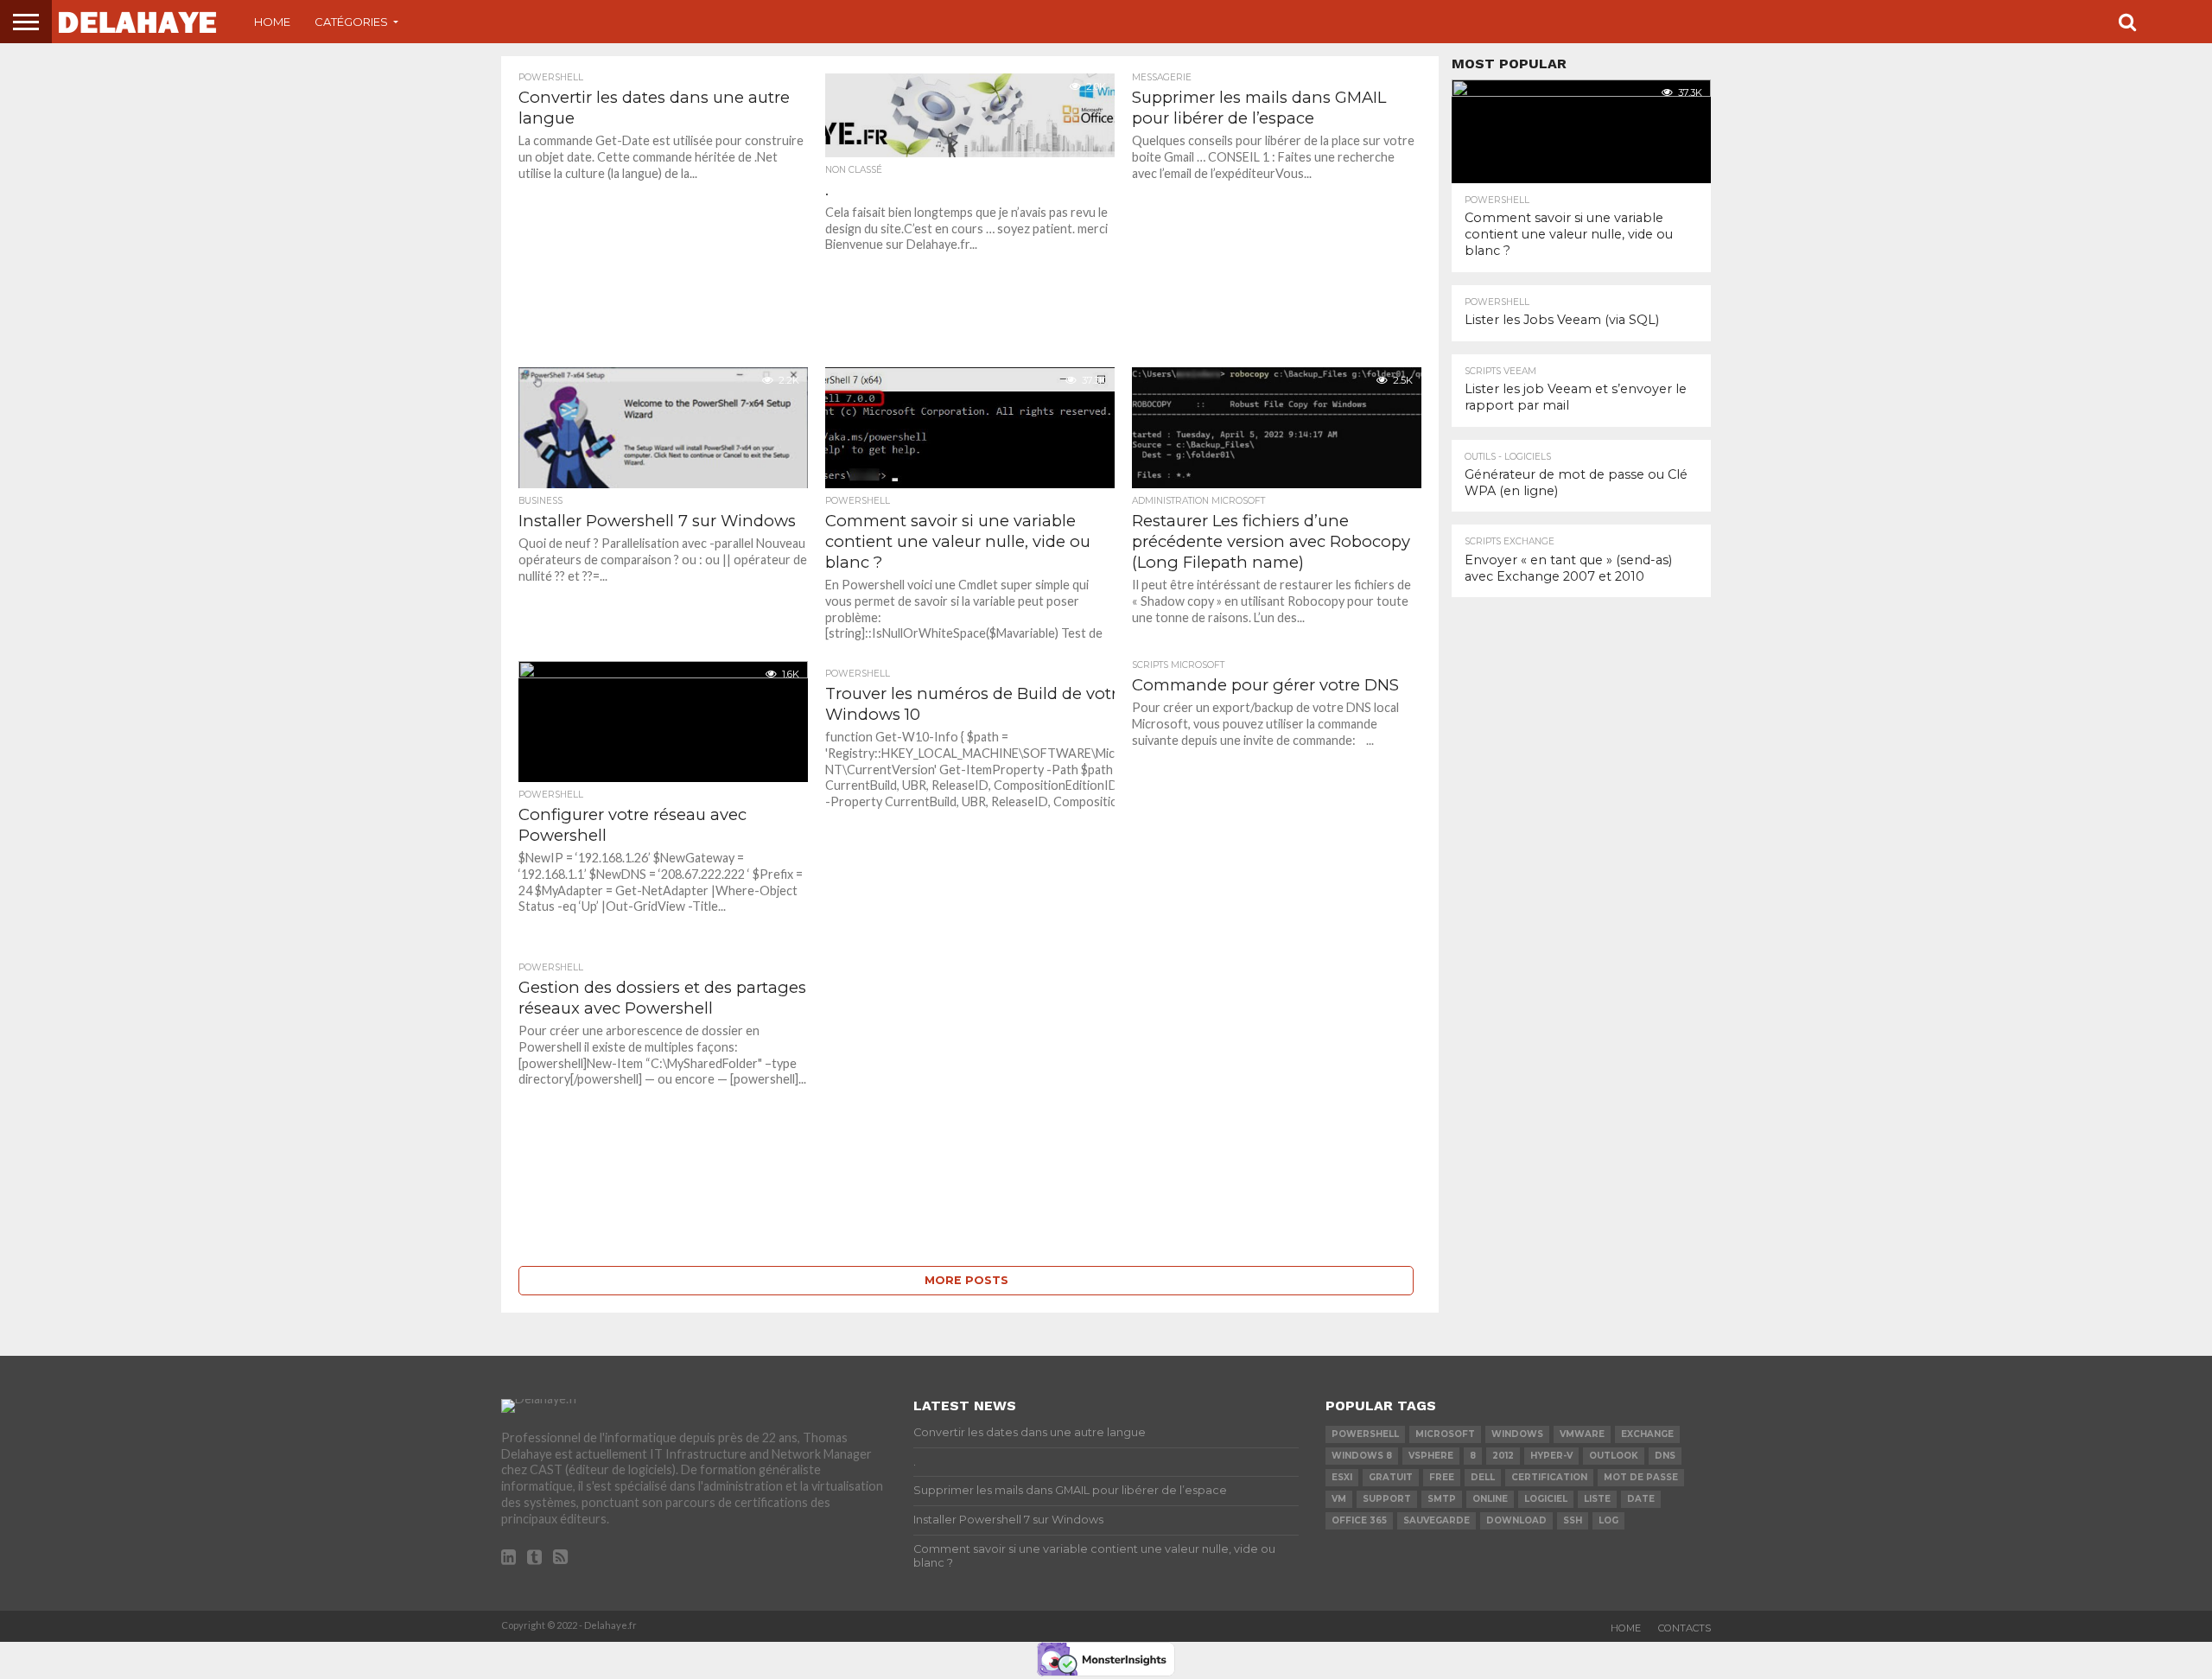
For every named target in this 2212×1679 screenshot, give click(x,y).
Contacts (1684, 1628)
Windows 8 (1362, 1456)
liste (1597, 1499)
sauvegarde (1437, 1520)
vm (1339, 1499)
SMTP (1442, 1499)
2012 (1503, 1456)
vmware (1582, 1434)
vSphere (1431, 1456)
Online (1490, 1499)
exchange (1647, 1434)
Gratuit (1391, 1477)
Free (1442, 1477)
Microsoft (1445, 1434)
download (1516, 1520)
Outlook (1614, 1456)
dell (1483, 1477)
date (1641, 1499)
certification (1549, 1477)
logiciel (1546, 1499)
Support (1387, 1499)
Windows (1517, 1434)
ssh (1573, 1520)
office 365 (1359, 1520)
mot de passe (1641, 1477)
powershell (1365, 1434)
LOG (1608, 1520)
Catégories (351, 22)
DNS (1665, 1456)
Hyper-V (1551, 1456)
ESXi (1342, 1477)
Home (272, 22)
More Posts (966, 1280)
